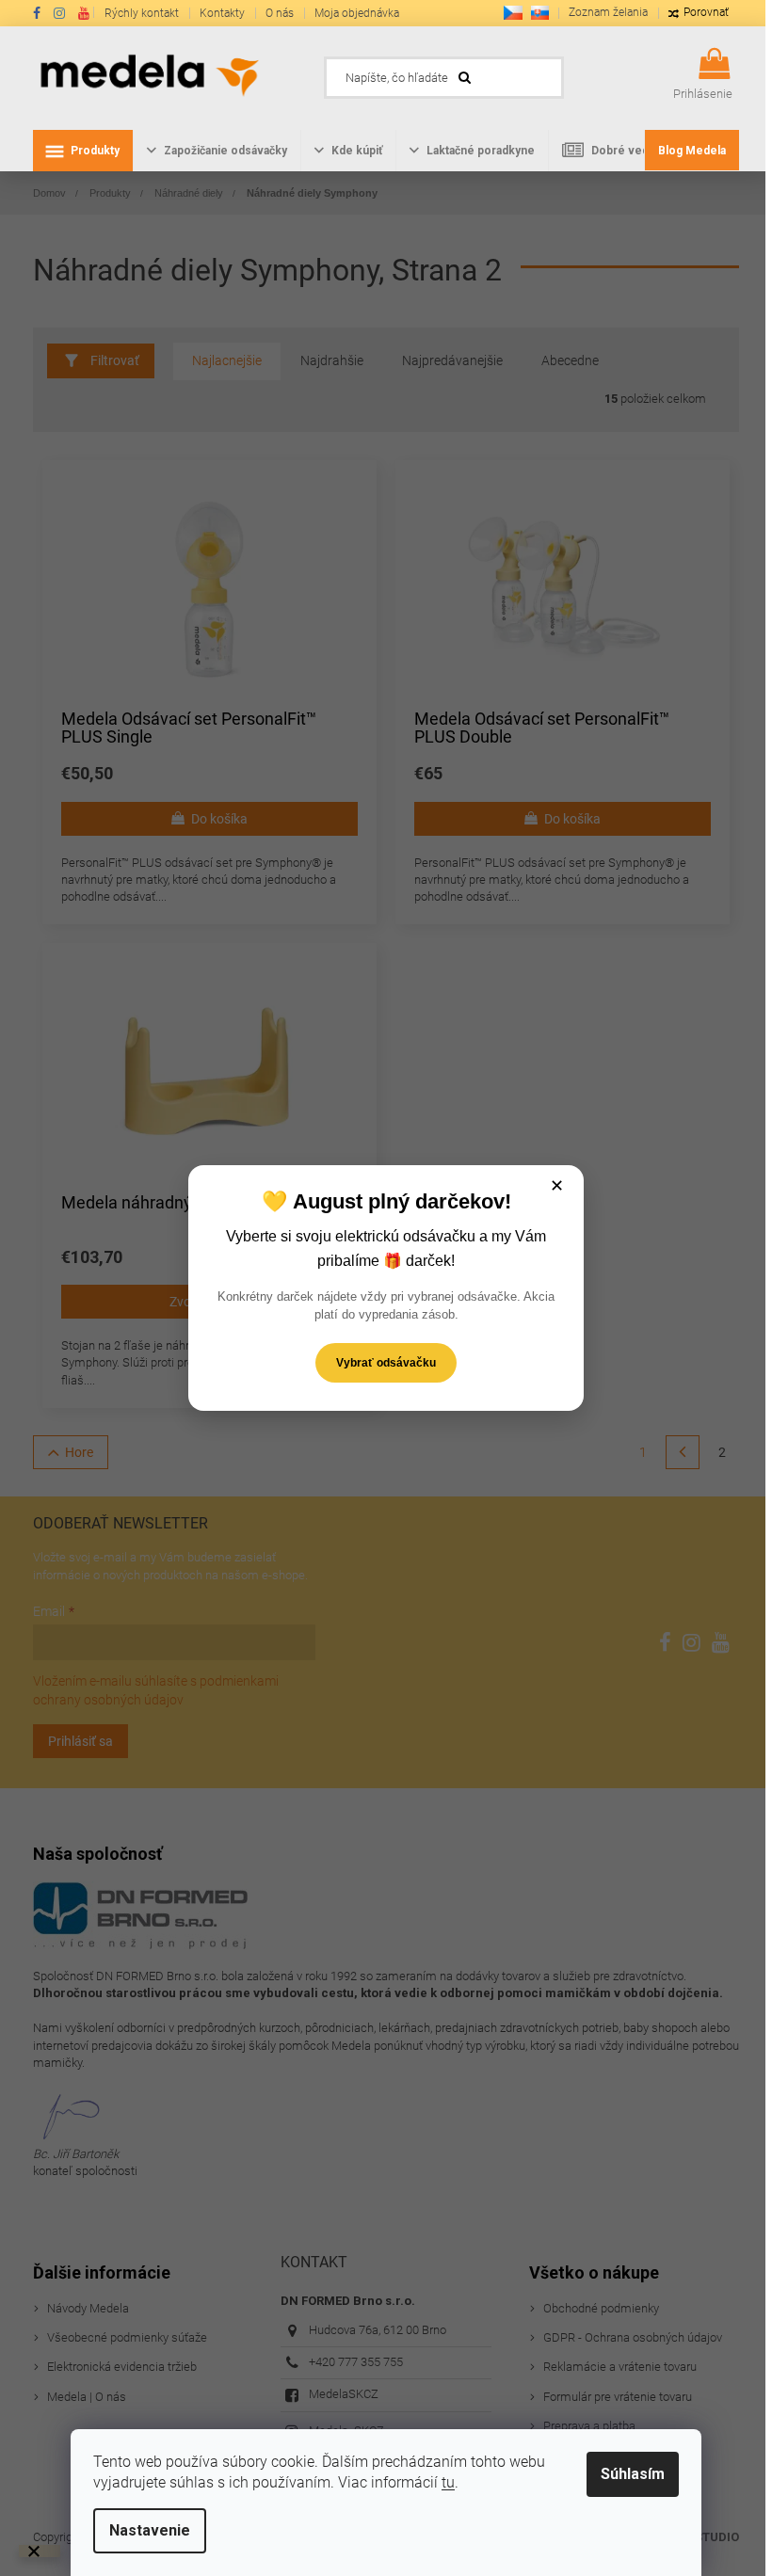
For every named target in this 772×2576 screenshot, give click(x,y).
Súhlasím (633, 2474)
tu (448, 2482)
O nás (280, 13)
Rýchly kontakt (142, 13)
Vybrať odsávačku (386, 1363)
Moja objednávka (357, 13)
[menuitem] (83, 151)
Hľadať (592, 72)
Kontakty (222, 13)
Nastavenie (150, 2530)
